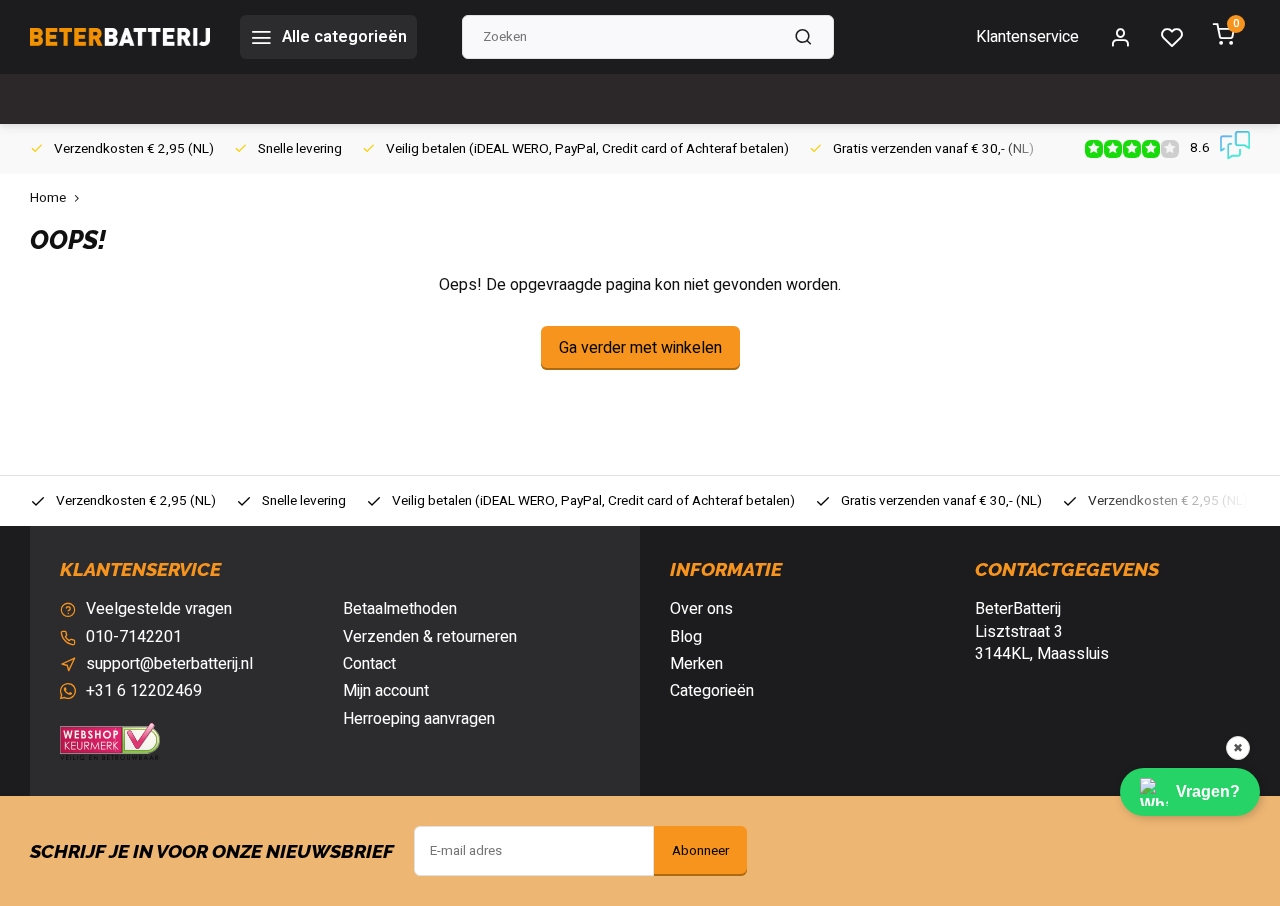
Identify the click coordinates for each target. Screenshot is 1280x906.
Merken (696, 664)
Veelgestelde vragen (159, 609)
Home (48, 198)
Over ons (701, 609)
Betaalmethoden (400, 609)
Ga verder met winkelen (640, 348)
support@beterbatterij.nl (169, 664)
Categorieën (712, 691)
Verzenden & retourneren (430, 637)
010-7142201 (134, 637)
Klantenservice (1027, 37)
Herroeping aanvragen (419, 719)
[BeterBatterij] (120, 37)
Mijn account (386, 691)
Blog (686, 637)
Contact (369, 664)
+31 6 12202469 (144, 691)
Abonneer (700, 851)
